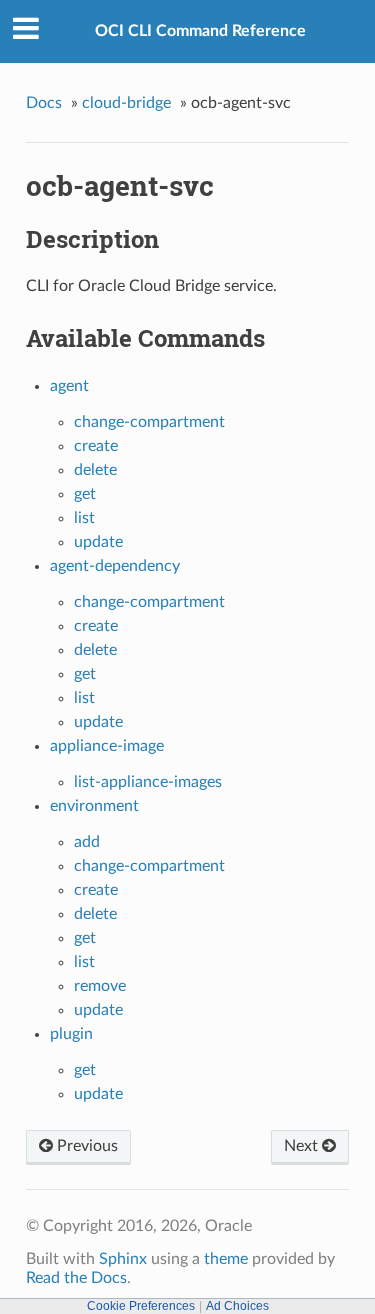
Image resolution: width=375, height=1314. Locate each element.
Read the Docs (76, 1278)
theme (226, 1259)
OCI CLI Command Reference (200, 31)
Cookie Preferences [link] (141, 1306)
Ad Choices (237, 1306)
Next (303, 1146)
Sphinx (123, 1259)
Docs (44, 103)
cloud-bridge (126, 103)
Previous (85, 1146)
